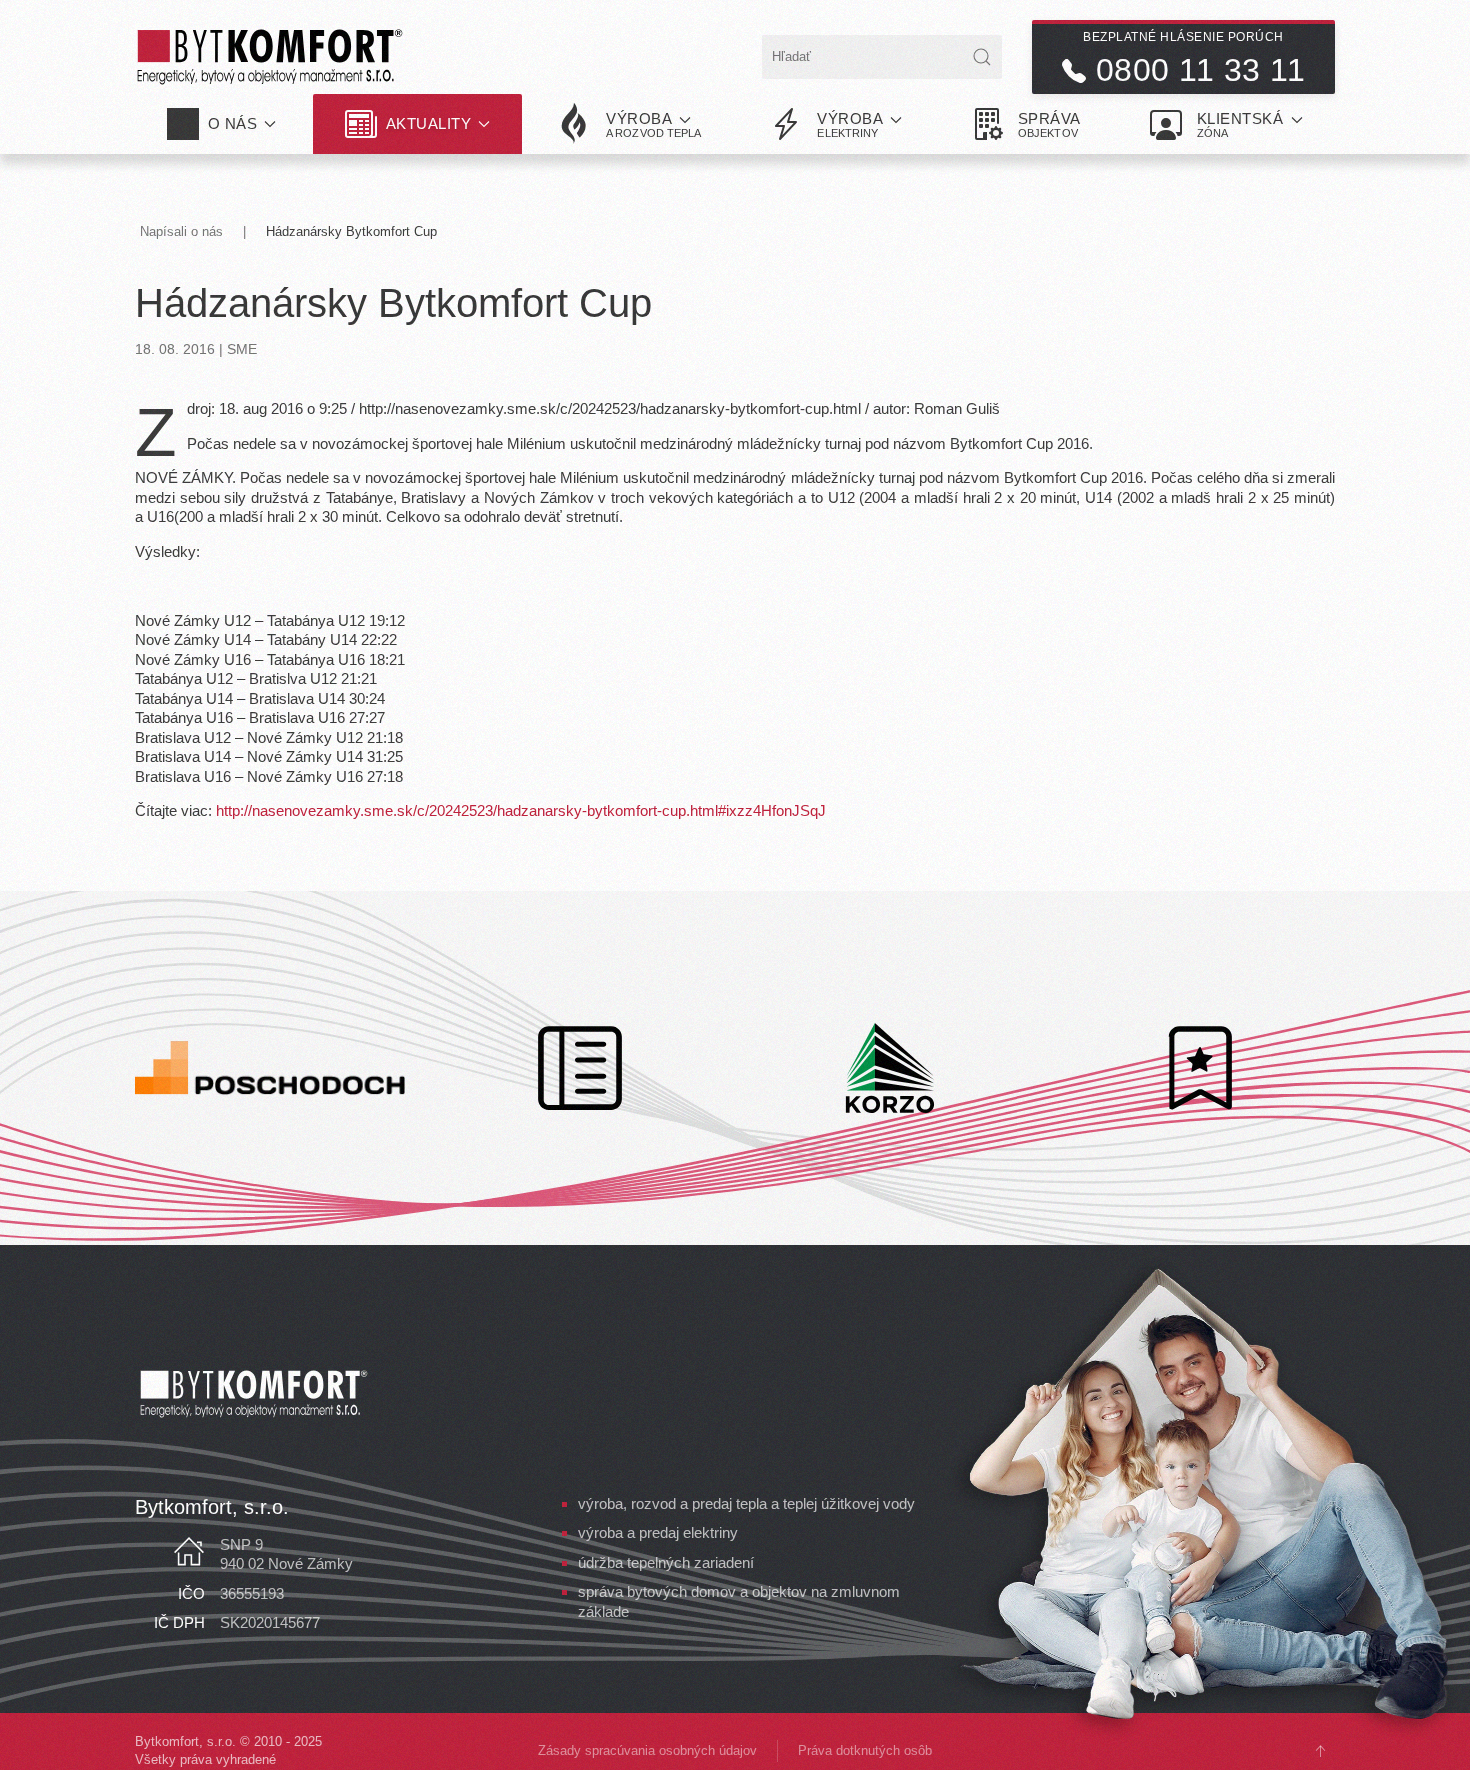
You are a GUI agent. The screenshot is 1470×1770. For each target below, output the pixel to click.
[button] (630, 124)
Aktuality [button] (429, 123)
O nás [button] (233, 123)
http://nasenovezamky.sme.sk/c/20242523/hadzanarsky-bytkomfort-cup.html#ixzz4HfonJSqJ (521, 810)
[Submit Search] (982, 57)
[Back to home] (270, 57)
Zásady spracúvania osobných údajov (647, 1750)
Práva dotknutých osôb (865, 1750)
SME (242, 349)
